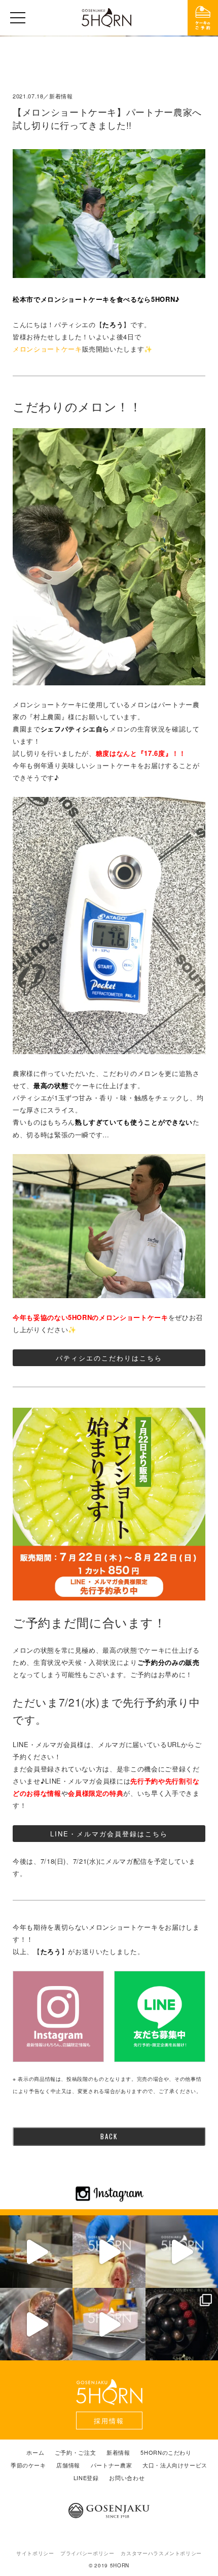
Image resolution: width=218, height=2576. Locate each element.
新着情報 (118, 2452)
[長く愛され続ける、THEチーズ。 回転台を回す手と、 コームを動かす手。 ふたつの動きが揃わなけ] (182, 2252)
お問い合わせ (127, 2478)
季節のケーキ (28, 2465)
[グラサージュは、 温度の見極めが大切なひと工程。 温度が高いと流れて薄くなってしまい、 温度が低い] (109, 2324)
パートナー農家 (112, 2465)
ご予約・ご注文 (76, 2452)
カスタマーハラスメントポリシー (161, 2553)
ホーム (35, 2452)
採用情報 (109, 2421)
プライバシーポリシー (87, 2553)
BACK (109, 2136)
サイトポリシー (35, 2553)
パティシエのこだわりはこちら (109, 1358)
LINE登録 (86, 2478)
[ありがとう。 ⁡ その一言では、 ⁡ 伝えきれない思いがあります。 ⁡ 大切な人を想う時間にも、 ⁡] (182, 2324)
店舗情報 (68, 2465)
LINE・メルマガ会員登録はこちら (109, 1834)
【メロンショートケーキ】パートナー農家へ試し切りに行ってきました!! (107, 118)
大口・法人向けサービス (175, 2465)
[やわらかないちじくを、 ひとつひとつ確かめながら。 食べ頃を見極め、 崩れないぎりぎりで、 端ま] (109, 2252)
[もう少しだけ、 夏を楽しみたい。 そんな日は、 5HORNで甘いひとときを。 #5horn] (36, 2252)
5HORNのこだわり (166, 2452)
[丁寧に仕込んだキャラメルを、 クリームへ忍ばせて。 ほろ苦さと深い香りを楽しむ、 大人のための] (36, 2324)
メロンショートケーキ (47, 349)
